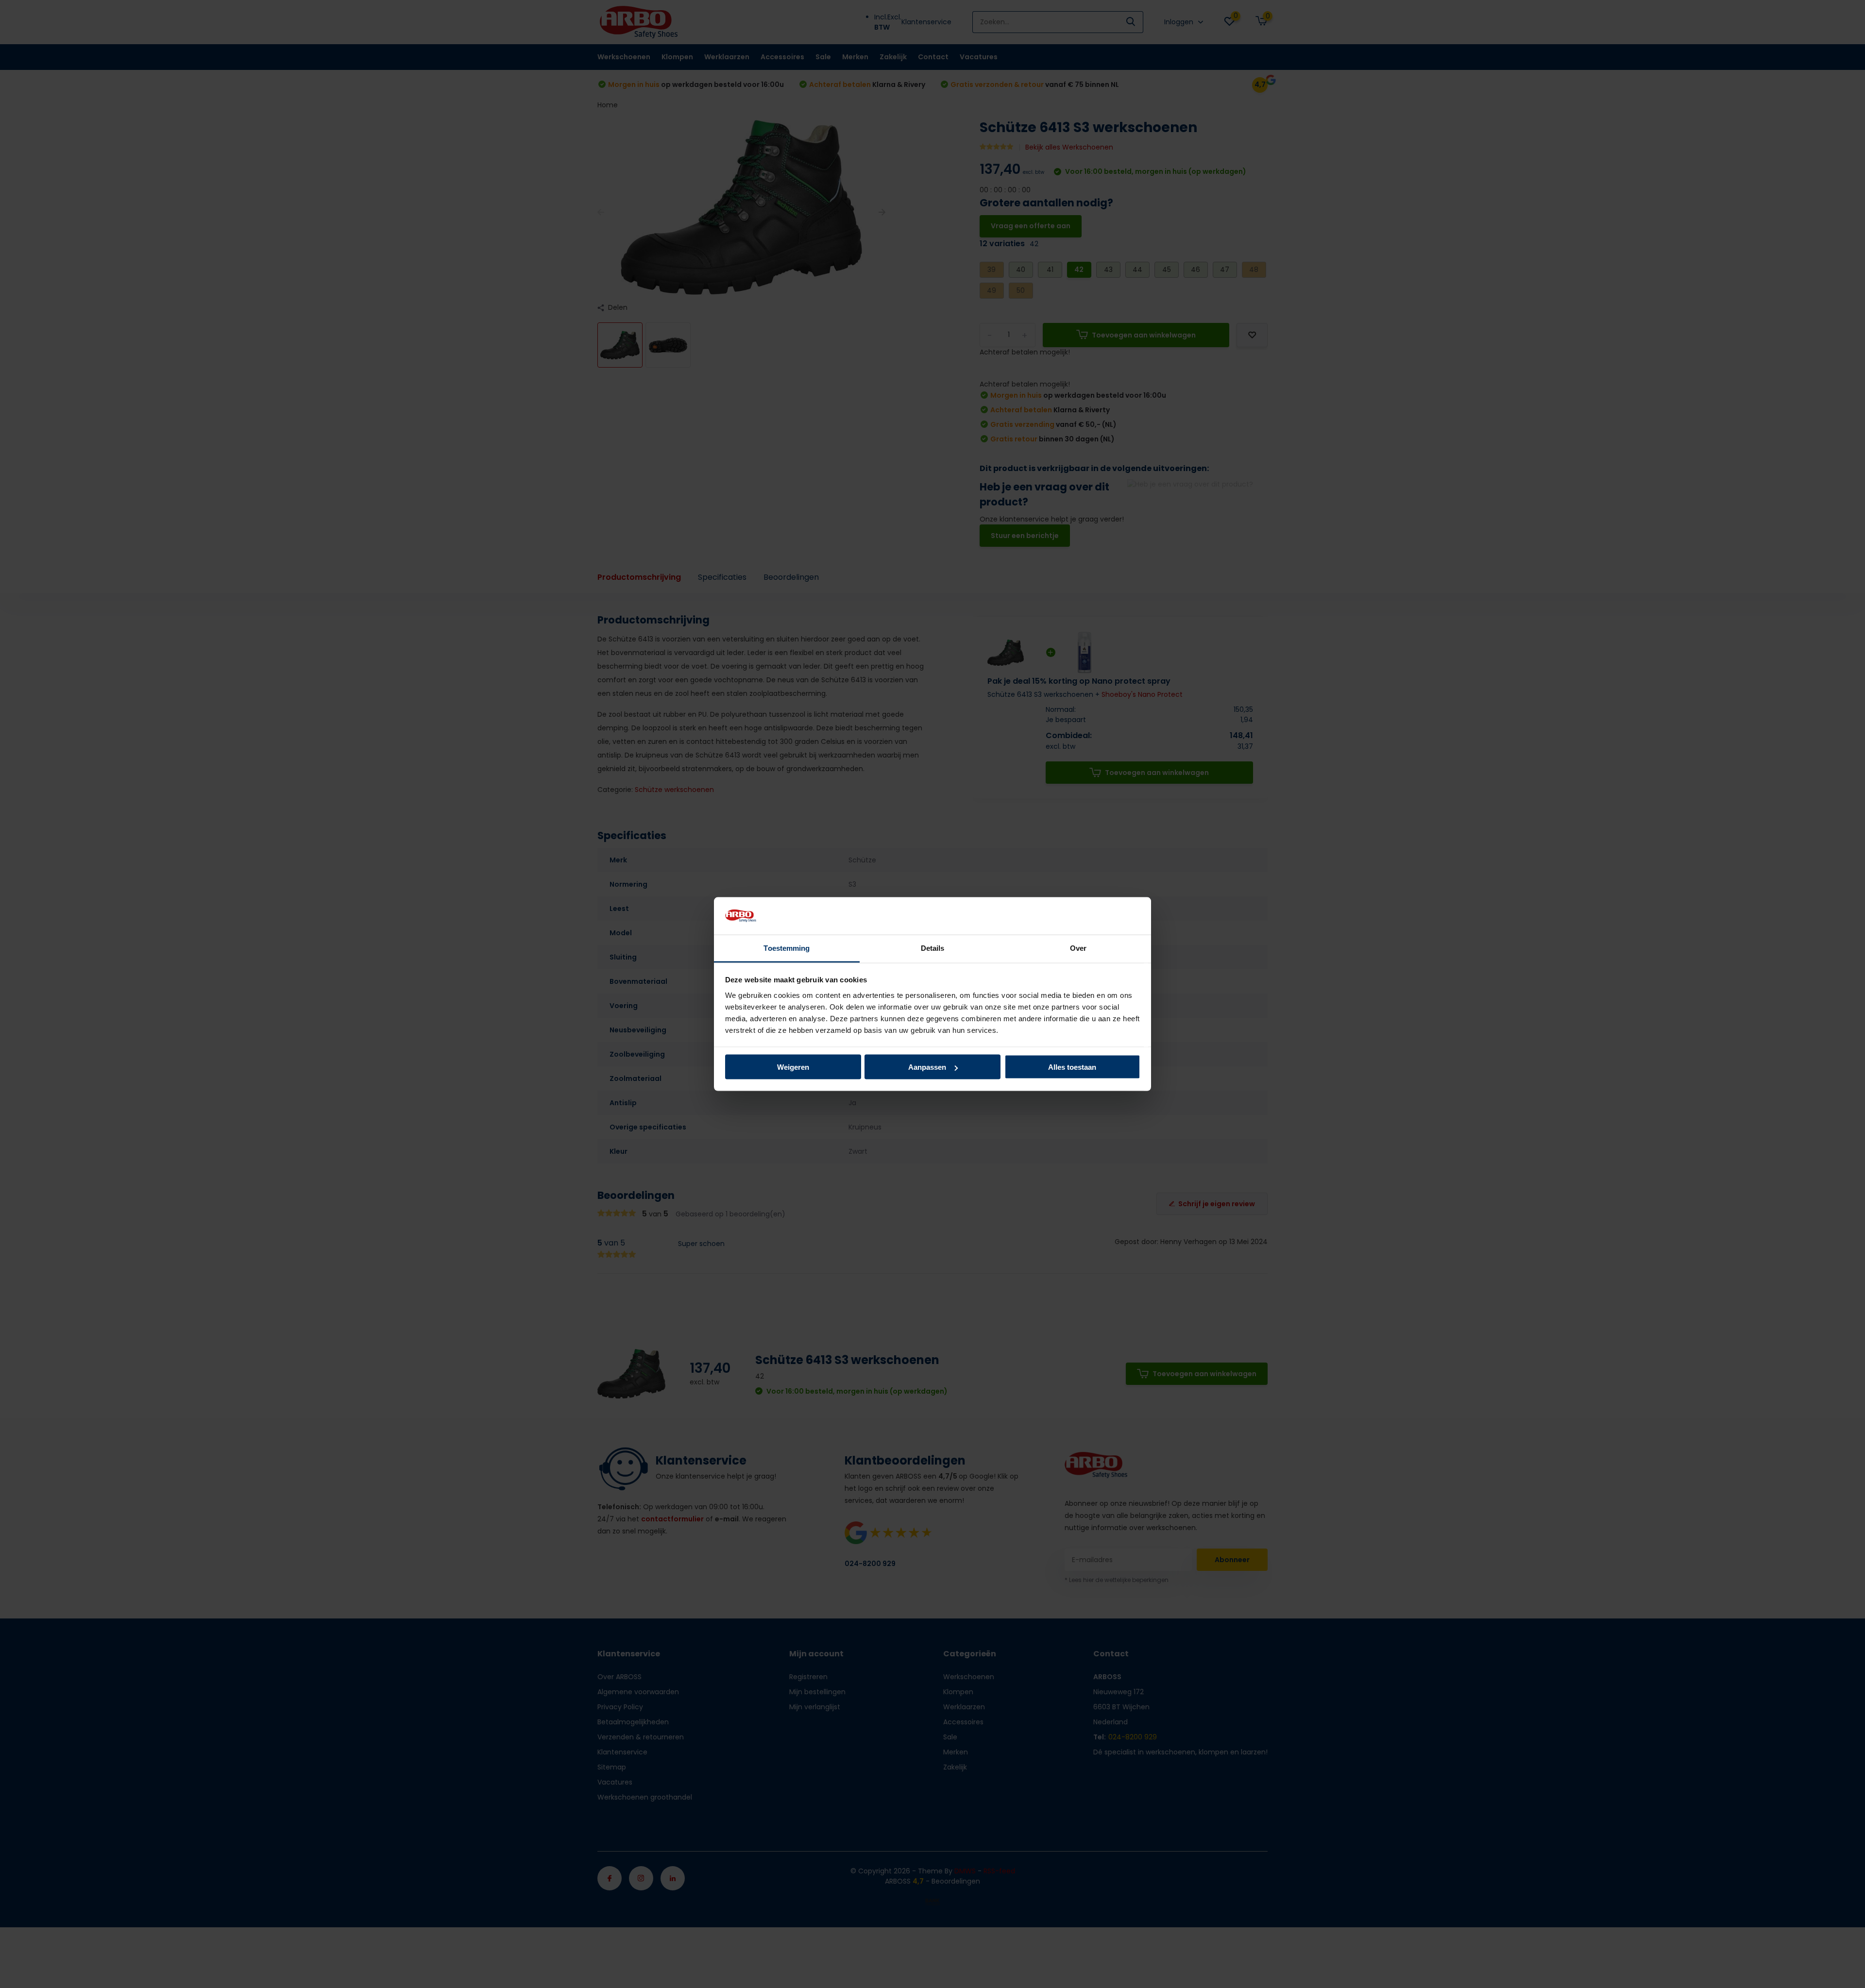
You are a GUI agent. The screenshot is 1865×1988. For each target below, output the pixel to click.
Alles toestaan (1072, 1067)
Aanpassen (927, 1067)
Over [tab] (1078, 948)
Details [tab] (933, 948)
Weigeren (793, 1067)
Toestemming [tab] (787, 948)
